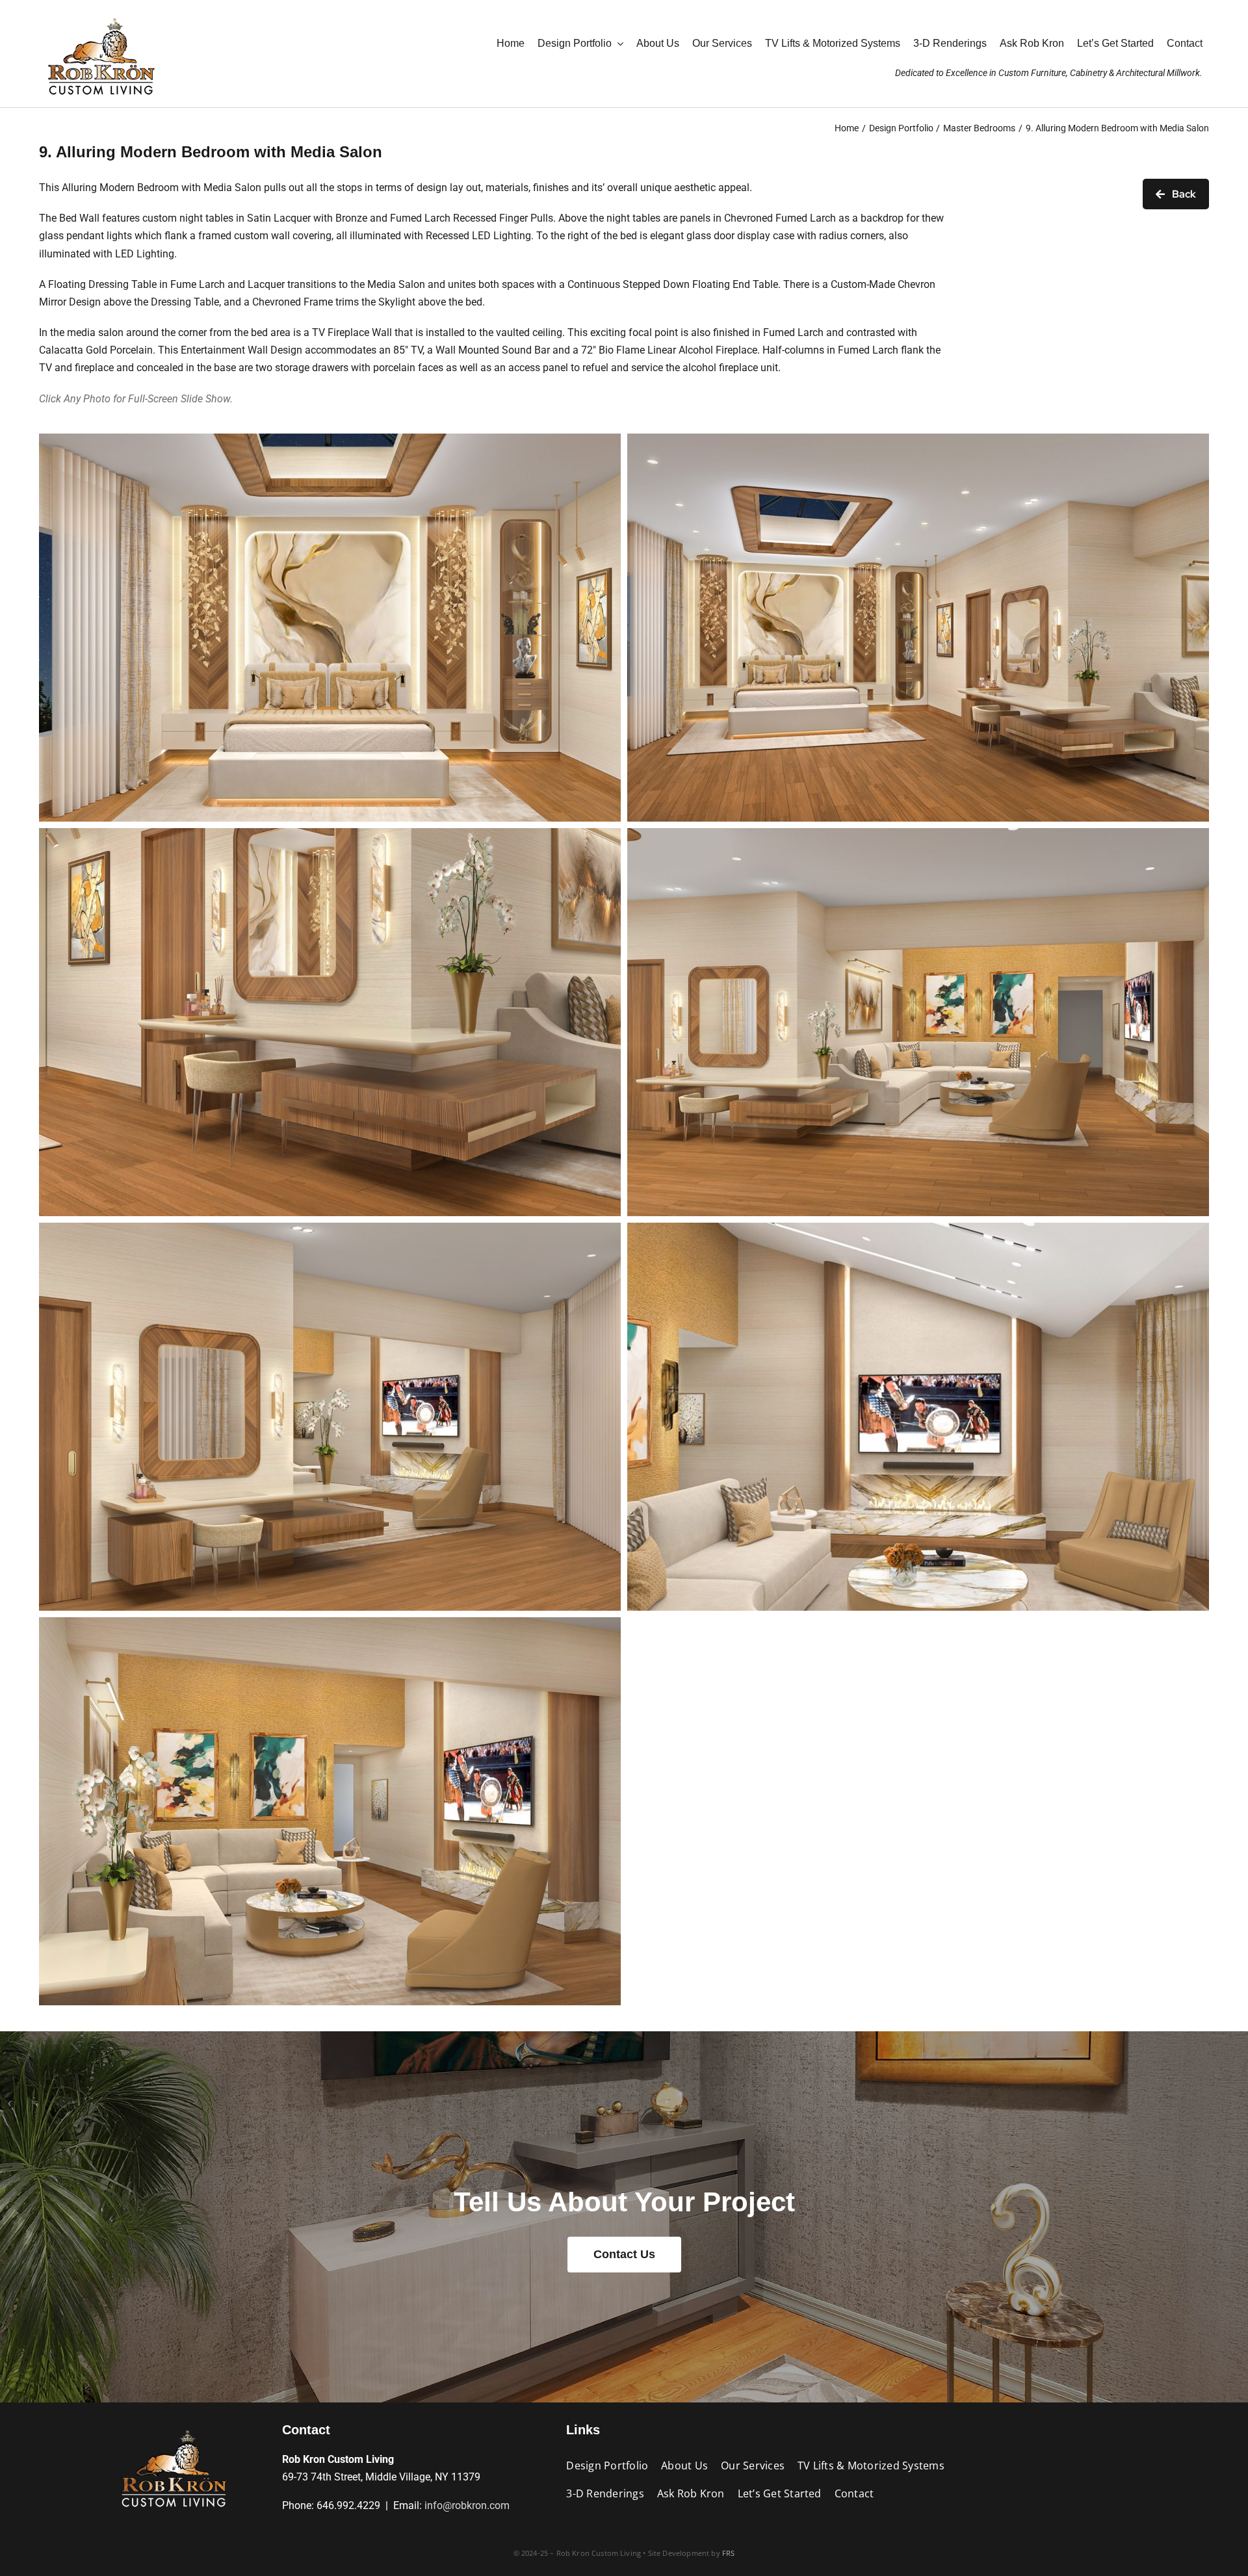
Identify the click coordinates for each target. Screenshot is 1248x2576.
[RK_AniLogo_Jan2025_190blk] (174, 2427)
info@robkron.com (467, 2505)
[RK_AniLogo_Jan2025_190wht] (101, 15)
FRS (729, 2553)
